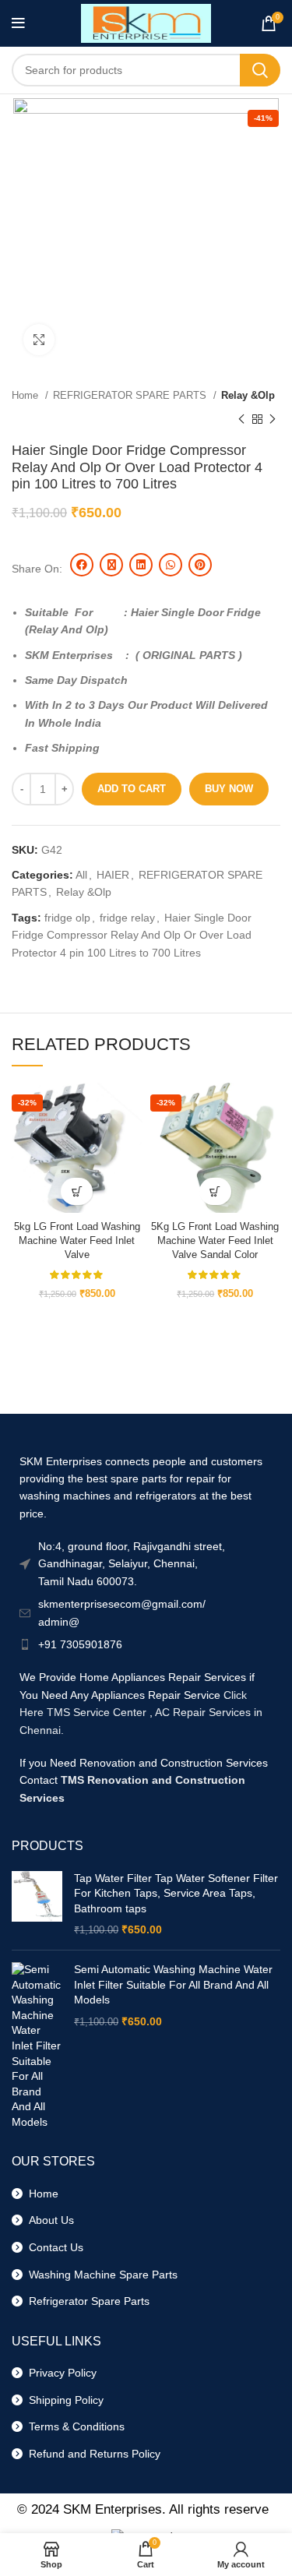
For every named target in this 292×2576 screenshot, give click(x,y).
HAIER (113, 875)
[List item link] (146, 1644)
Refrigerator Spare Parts (86, 2301)
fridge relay (127, 918)
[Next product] (273, 419)
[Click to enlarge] (39, 340)
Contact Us (53, 2247)
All (81, 875)
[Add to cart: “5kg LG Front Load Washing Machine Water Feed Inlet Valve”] (77, 1191)
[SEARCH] (260, 70)
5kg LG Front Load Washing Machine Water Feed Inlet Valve (77, 1240)
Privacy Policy (60, 2373)
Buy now (229, 789)
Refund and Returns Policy (91, 2454)
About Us (48, 2220)
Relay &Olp (248, 395)
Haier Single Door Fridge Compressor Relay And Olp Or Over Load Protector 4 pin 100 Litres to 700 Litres (132, 935)
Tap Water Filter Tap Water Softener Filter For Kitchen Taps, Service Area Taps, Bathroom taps (176, 1893)
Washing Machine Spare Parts (100, 2275)
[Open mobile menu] (18, 23)
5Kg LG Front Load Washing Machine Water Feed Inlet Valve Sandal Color (215, 1240)
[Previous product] (241, 419)
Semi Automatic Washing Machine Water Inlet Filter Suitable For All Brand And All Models (173, 1984)
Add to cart (132, 789)
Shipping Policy (63, 2400)
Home (26, 395)
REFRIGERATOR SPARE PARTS (131, 395)
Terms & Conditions (74, 2426)
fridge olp (67, 918)
